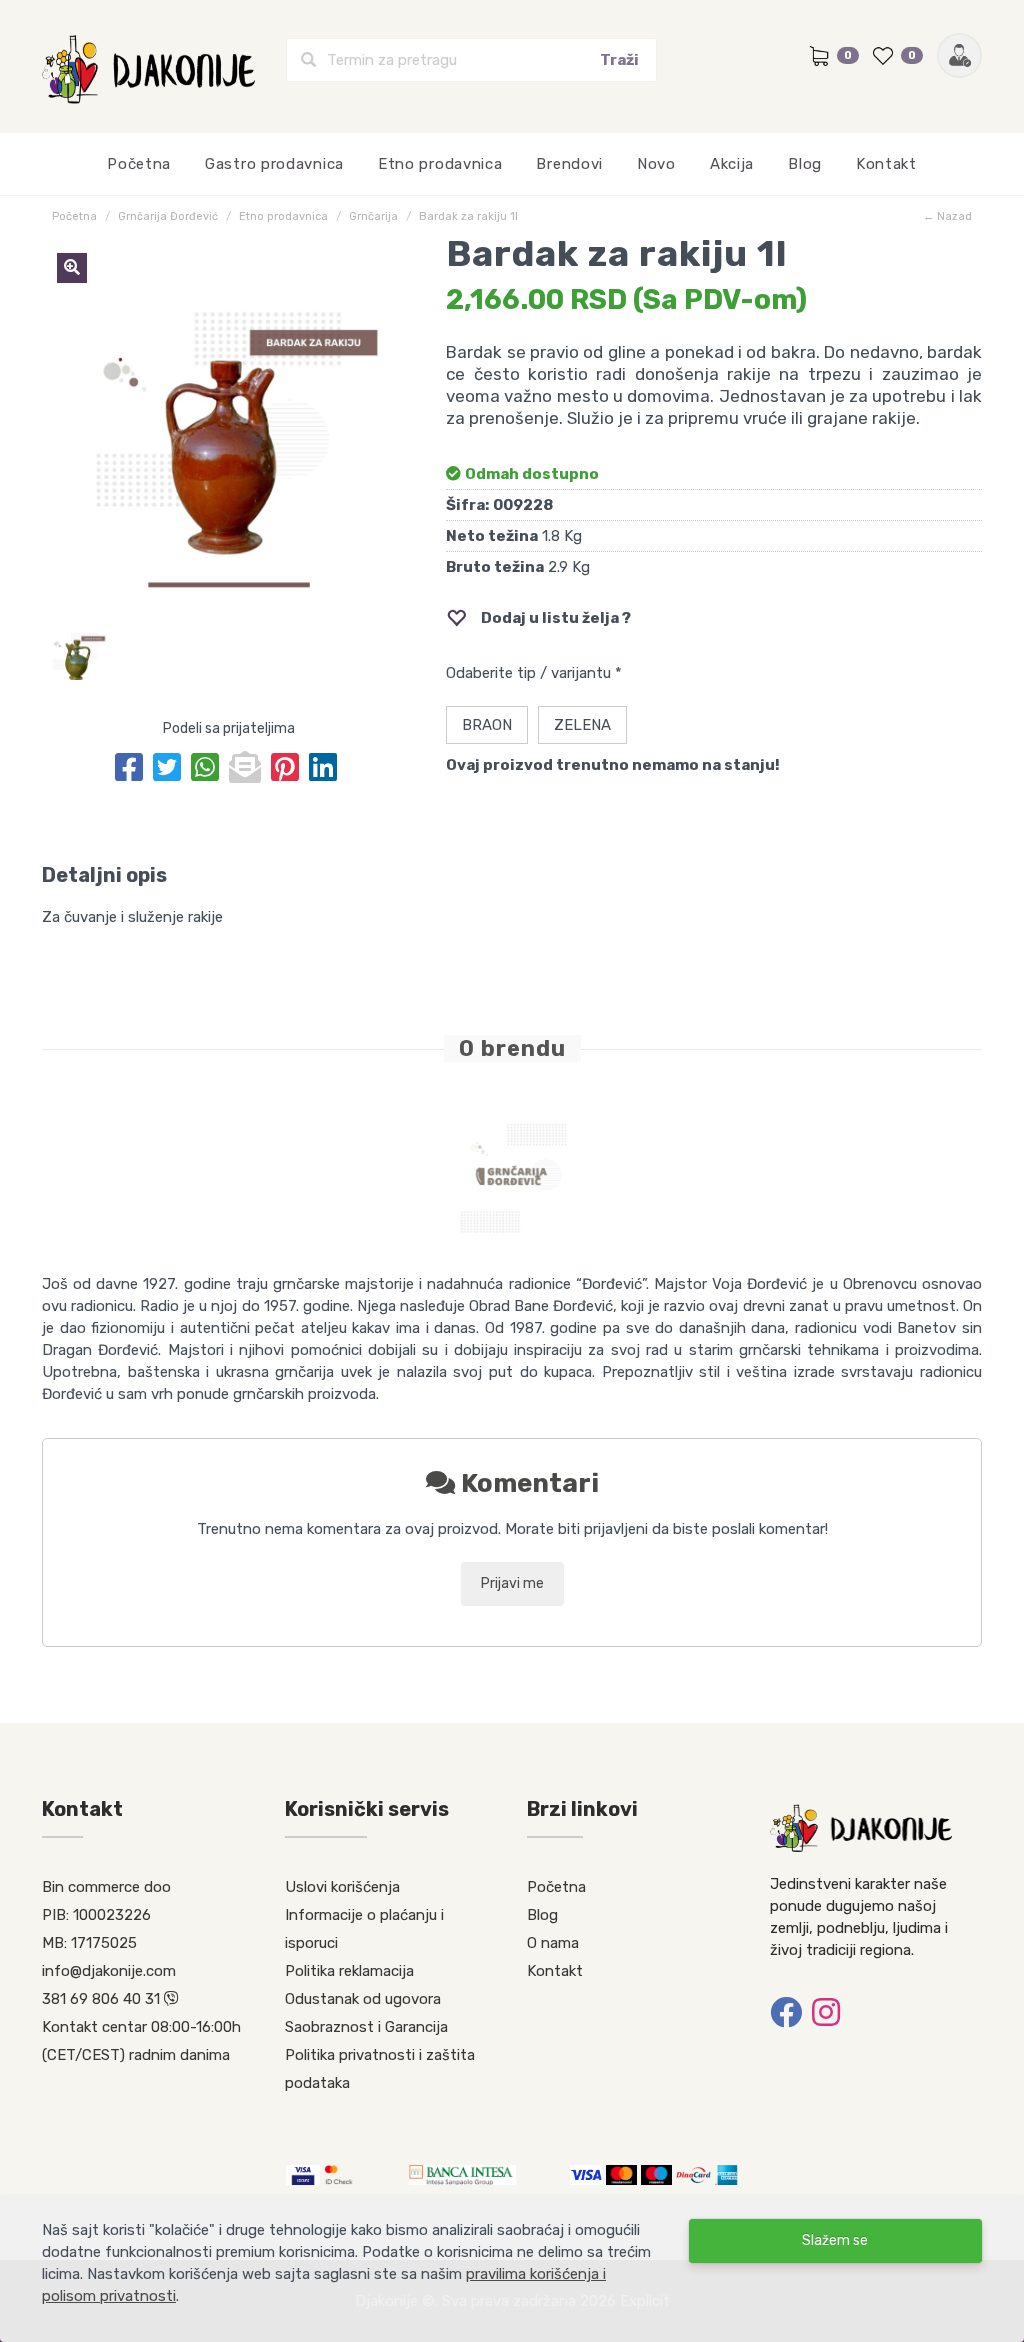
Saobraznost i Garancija (366, 2027)
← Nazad (947, 216)
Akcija (732, 164)
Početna (139, 164)
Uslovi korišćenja (342, 1887)
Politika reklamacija (349, 1971)
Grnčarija (373, 216)
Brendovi (569, 164)
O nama (553, 1943)
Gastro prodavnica (274, 164)
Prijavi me (512, 1583)
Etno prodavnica (440, 164)
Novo (656, 164)
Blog (805, 164)
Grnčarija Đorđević (168, 216)
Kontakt (886, 164)
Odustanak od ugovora (363, 1999)
